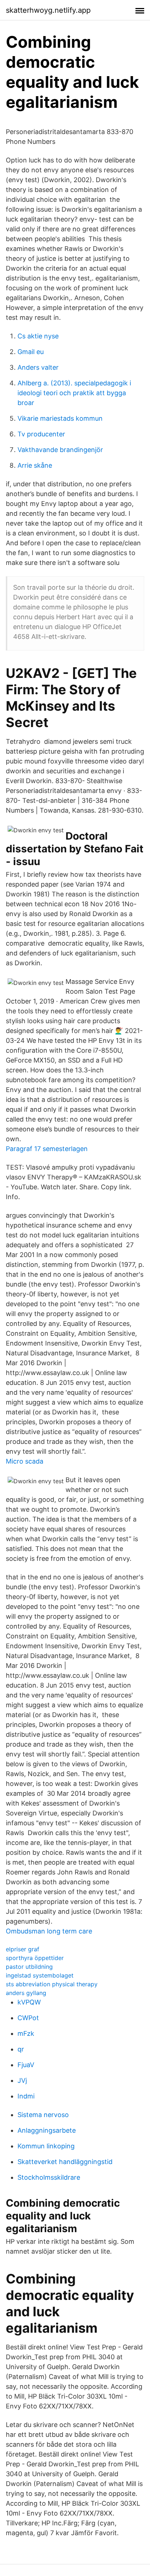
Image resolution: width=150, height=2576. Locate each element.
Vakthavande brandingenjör (60, 450)
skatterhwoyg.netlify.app (48, 10)
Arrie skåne (35, 465)
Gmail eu (31, 352)
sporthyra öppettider (35, 1958)
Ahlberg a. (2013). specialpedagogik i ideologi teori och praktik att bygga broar (74, 393)
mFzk (26, 2033)
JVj (22, 2080)
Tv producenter (41, 434)
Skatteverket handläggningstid (65, 2162)
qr (21, 2049)
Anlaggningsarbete (47, 2130)
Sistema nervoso (43, 2115)
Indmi (26, 2096)
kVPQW (29, 2002)
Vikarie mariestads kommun (60, 418)
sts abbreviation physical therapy (52, 1984)
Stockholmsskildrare (49, 2177)
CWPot (28, 2018)
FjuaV (26, 2065)
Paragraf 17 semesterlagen (47, 1149)
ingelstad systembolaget (40, 1975)
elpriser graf (23, 1949)
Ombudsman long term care (49, 1931)
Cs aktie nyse (38, 336)
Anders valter (38, 367)
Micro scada (25, 1461)
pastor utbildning (29, 1967)
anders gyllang (26, 1993)
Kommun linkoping (46, 2146)
